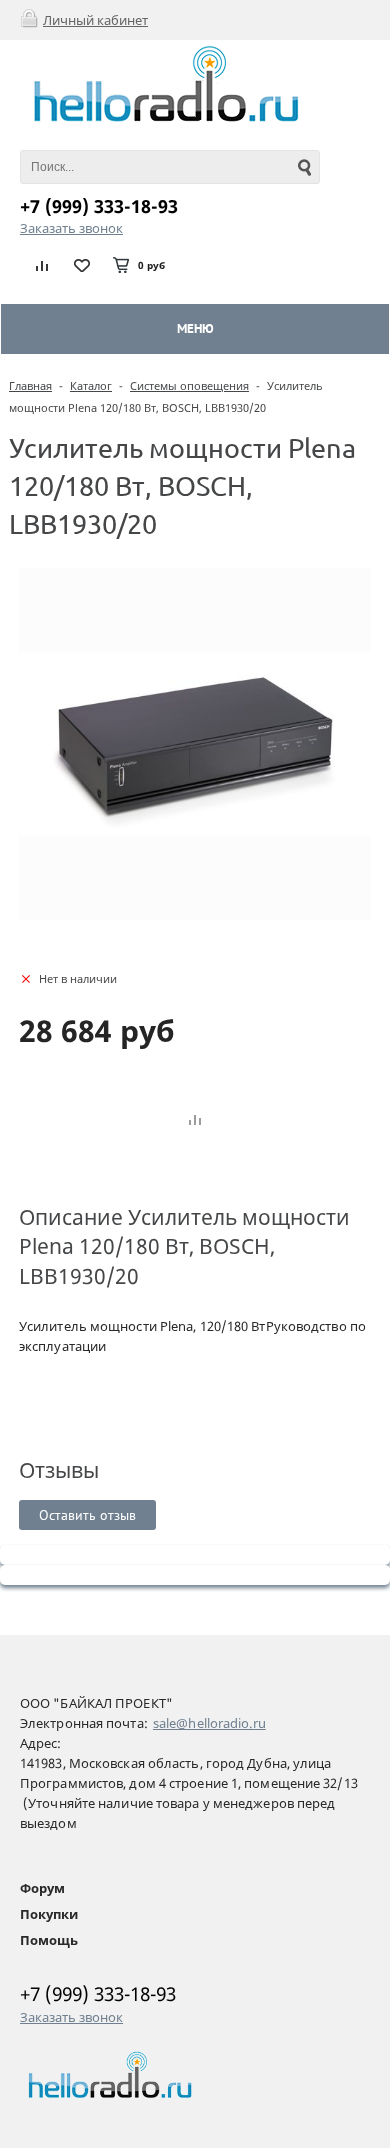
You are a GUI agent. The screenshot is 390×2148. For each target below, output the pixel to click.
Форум (42, 1888)
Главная (30, 385)
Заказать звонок (71, 228)
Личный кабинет (95, 20)
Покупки (49, 1914)
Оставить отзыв (87, 1515)
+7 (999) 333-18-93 (99, 206)
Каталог (91, 385)
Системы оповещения (189, 385)
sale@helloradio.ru (209, 1723)
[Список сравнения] (43, 265)
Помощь (49, 1940)
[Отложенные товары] (82, 265)
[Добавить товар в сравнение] (195, 1121)
